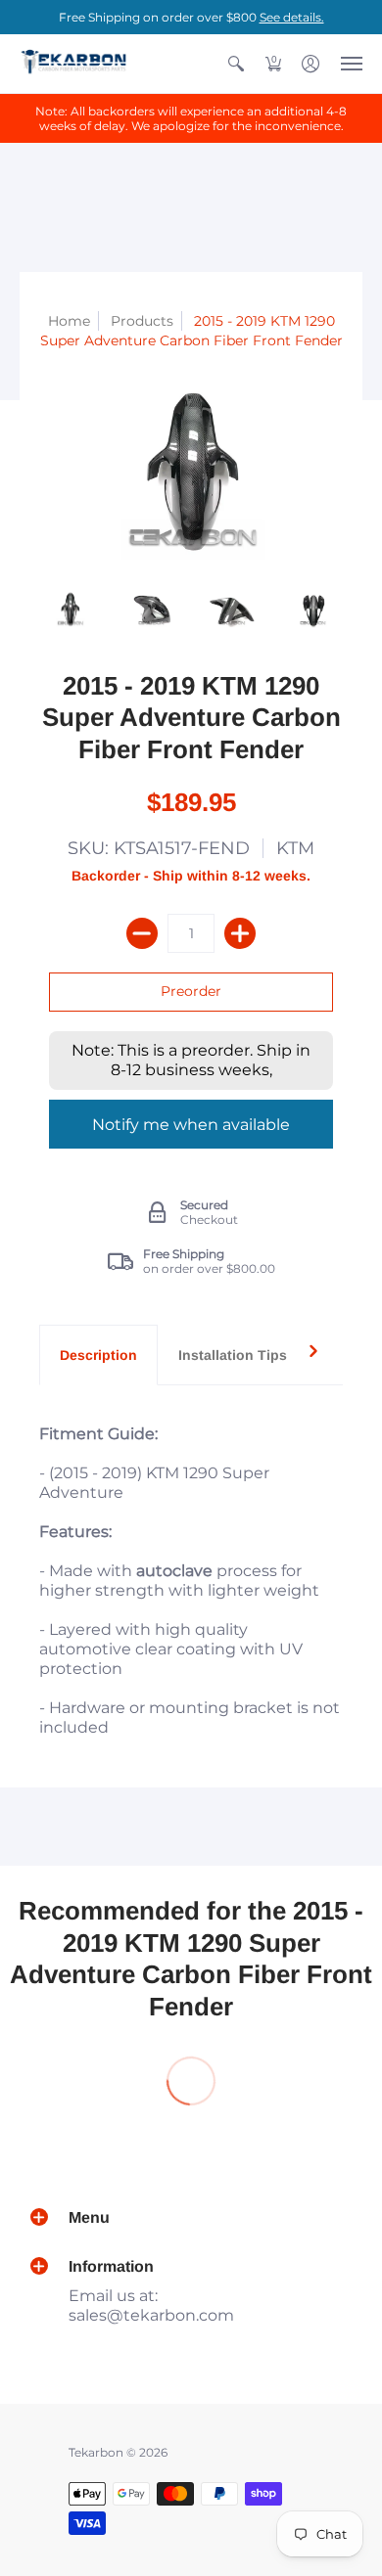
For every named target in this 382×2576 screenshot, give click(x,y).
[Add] (240, 933)
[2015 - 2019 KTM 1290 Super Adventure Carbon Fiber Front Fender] (70, 610)
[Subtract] (142, 933)
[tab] (98, 1355)
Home (69, 321)
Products (142, 321)
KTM (295, 848)
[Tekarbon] (73, 64)
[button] (236, 64)
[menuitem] (236, 64)
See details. (292, 17)
